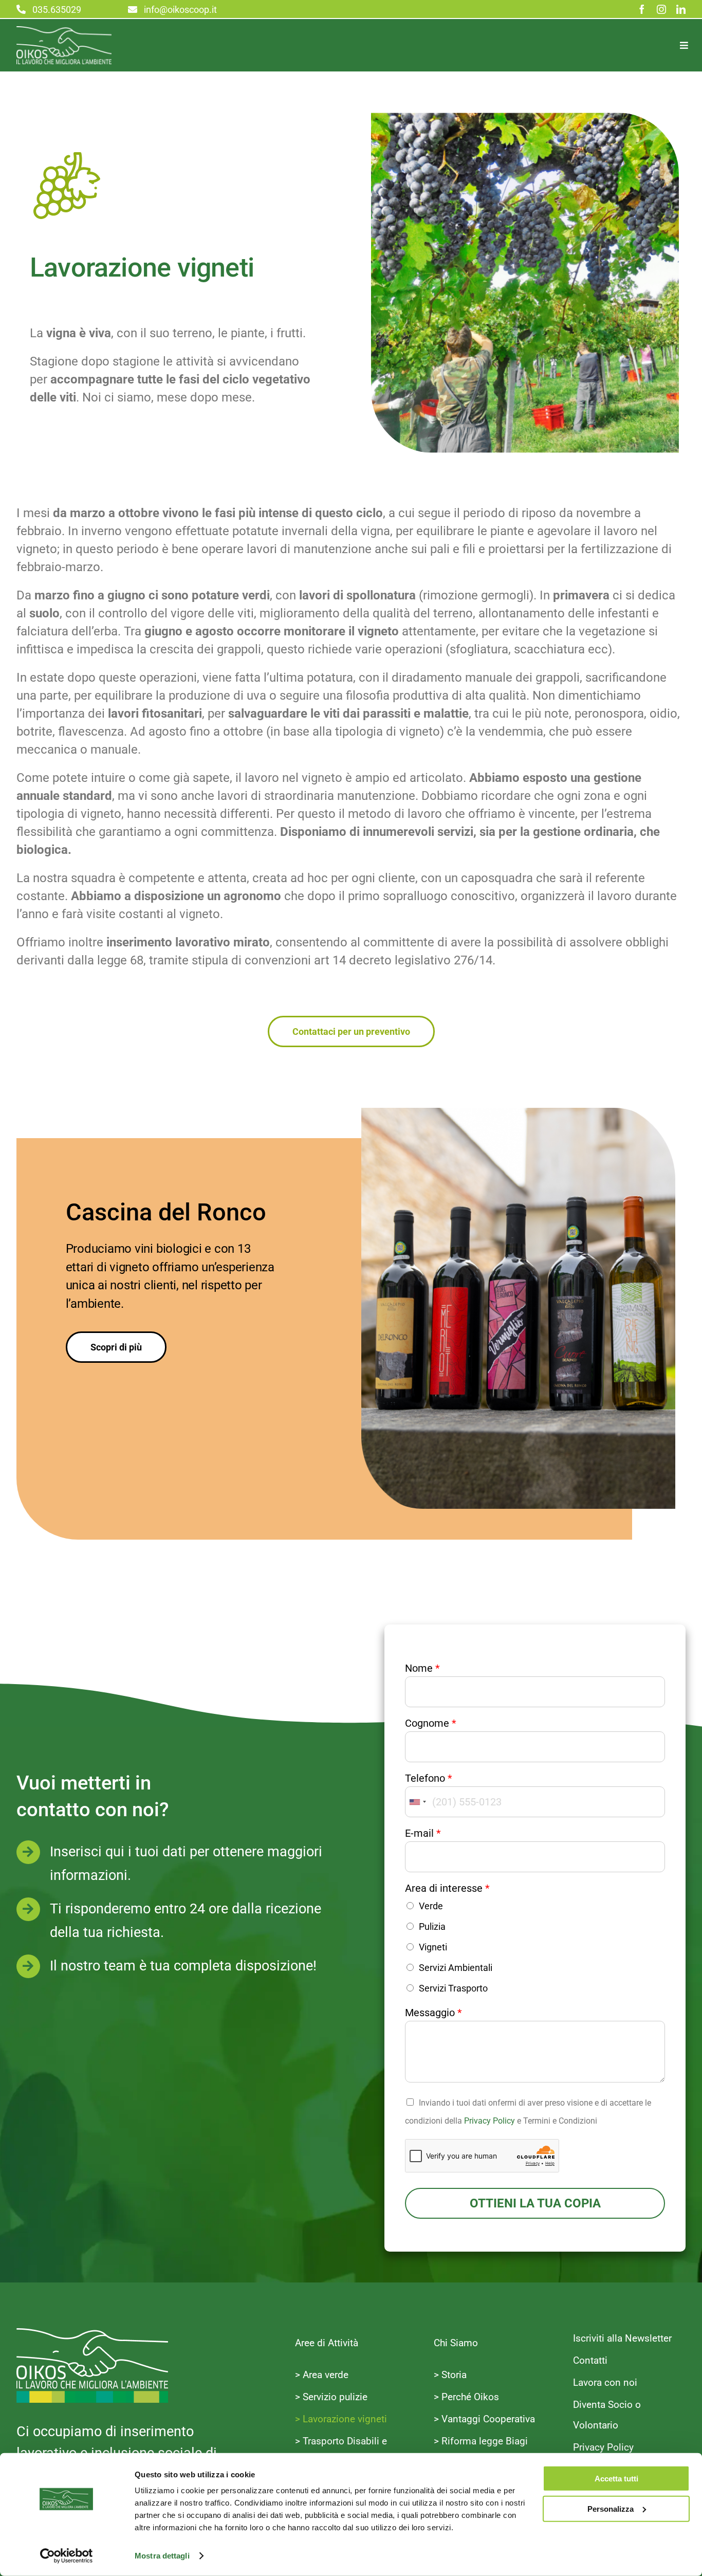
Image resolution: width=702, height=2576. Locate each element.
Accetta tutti (616, 2479)
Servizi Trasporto (453, 1988)
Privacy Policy (489, 2121)
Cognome (431, 1723)
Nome (422, 1668)
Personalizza (611, 2508)
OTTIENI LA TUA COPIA (535, 2203)
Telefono (429, 1778)
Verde (431, 1906)
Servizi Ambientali (456, 1968)
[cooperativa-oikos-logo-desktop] (64, 32)
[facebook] (642, 9)
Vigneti (433, 1947)
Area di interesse (447, 1888)
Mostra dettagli (162, 2556)
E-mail (423, 1833)
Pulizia (432, 1926)
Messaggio (433, 2013)
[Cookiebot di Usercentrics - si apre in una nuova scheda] (67, 2556)
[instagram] (661, 9)
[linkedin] (681, 9)
